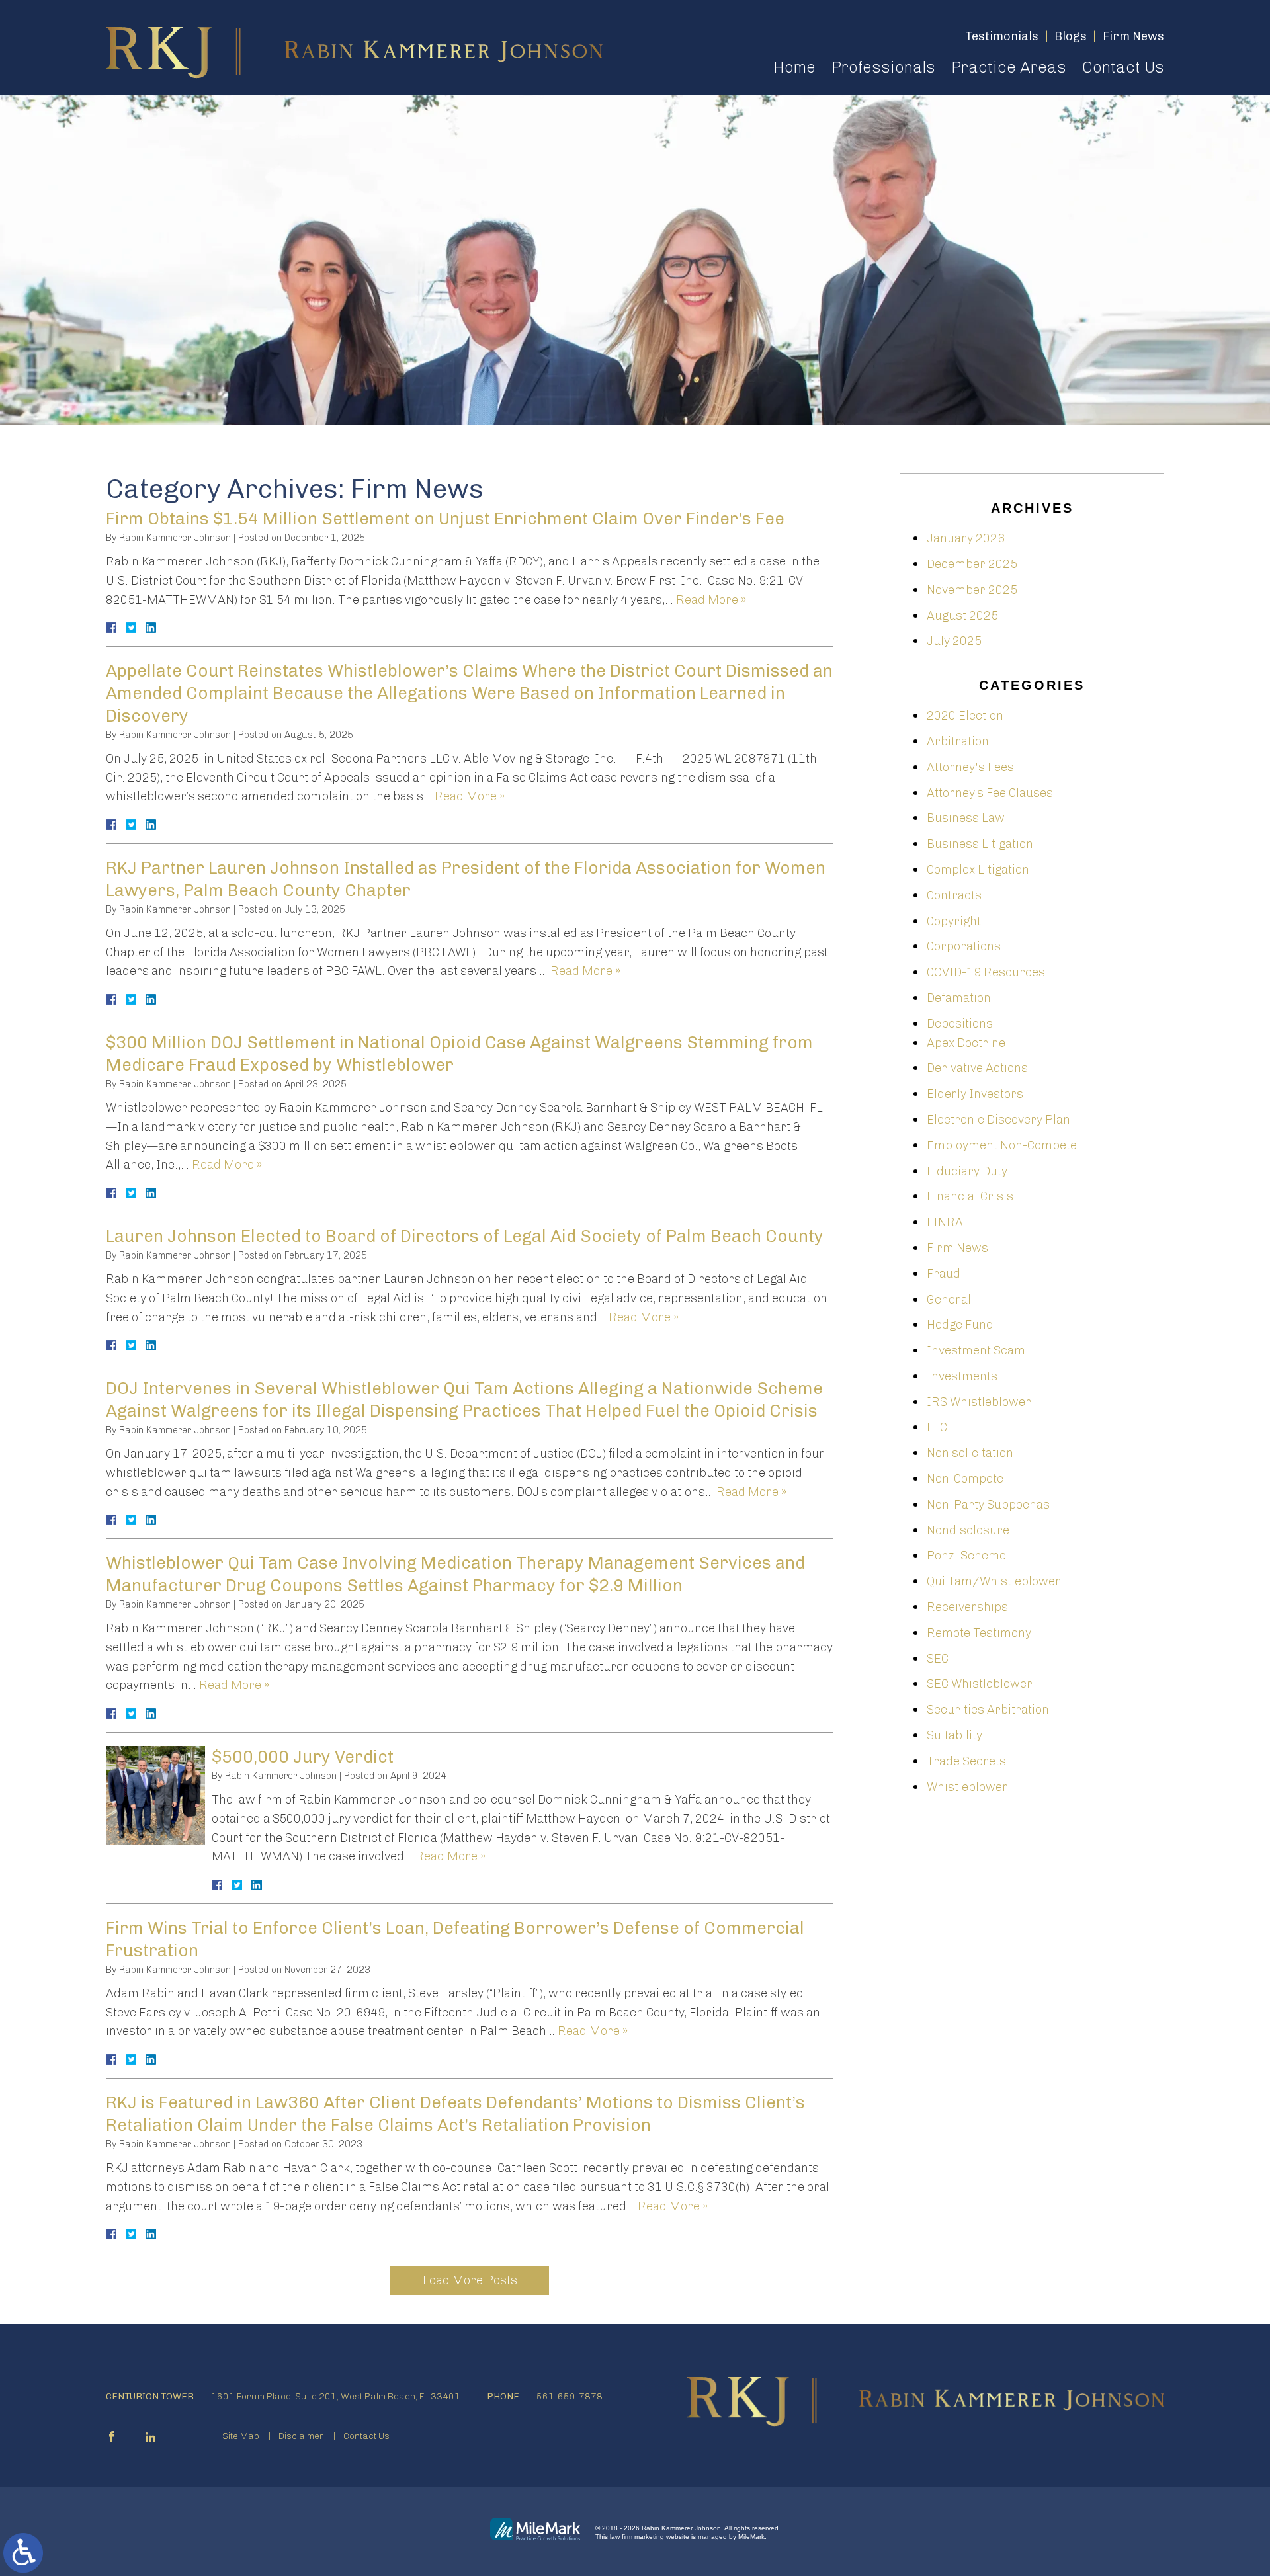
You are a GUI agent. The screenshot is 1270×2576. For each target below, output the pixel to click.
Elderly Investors (975, 1094)
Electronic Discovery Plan (998, 1120)
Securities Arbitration (988, 1710)
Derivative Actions (977, 1068)
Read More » (711, 600)
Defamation (959, 998)
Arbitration (958, 741)
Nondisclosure (968, 1530)
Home (794, 67)
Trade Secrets (966, 1761)
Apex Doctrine (966, 1043)
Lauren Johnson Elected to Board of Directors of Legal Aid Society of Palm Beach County (465, 1236)
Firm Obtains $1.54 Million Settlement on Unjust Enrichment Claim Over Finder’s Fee (445, 519)
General (949, 1300)
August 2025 (962, 616)
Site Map (241, 2436)
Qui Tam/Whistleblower (994, 1581)
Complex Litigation (978, 870)
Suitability (954, 1735)
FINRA (945, 1222)
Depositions (960, 1024)
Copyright (954, 921)
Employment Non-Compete (1002, 1145)
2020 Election (965, 716)
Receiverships (967, 1607)
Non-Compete (965, 1479)
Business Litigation (980, 844)
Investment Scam (976, 1350)
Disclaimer (301, 2436)
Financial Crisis (970, 1196)
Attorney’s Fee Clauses (990, 793)
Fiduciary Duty (967, 1171)
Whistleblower (967, 1787)
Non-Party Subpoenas (988, 1505)
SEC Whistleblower (980, 1684)
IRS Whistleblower (979, 1402)
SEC (938, 1659)
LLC (937, 1427)
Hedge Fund (960, 1325)
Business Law (966, 818)
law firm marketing (637, 2537)
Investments (962, 1376)
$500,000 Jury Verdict (303, 1757)
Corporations (964, 946)
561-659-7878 (570, 2396)
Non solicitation (970, 1453)
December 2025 (972, 564)
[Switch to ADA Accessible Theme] (23, 2553)
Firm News (957, 1248)
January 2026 (966, 538)
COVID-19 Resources (986, 972)
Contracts (954, 895)
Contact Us (1123, 67)
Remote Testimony (979, 1633)
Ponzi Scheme (966, 1556)
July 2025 (954, 641)
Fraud (944, 1274)
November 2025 (972, 590)
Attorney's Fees (970, 767)
